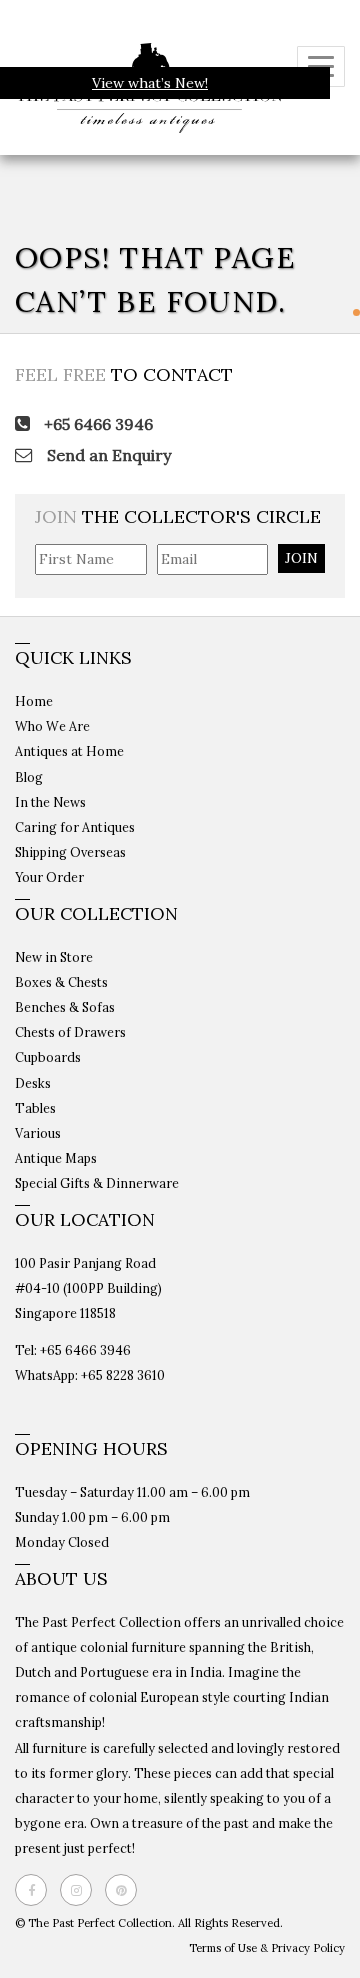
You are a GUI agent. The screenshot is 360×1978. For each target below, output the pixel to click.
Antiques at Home (69, 751)
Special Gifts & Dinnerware (97, 1183)
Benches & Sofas (65, 1007)
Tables (35, 1108)
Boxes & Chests (61, 982)
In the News (50, 802)
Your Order (49, 877)
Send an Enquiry (107, 455)
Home (34, 701)
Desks (33, 1083)
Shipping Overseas (70, 852)
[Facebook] (36, 1890)
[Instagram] (81, 1890)
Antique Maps (56, 1158)
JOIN (301, 558)
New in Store (54, 957)
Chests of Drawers (70, 1032)
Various (38, 1133)
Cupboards (48, 1057)
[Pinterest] (126, 1890)
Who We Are (52, 726)
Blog (29, 777)
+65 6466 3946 (96, 424)
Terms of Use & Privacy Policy (267, 1948)
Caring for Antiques (75, 827)
